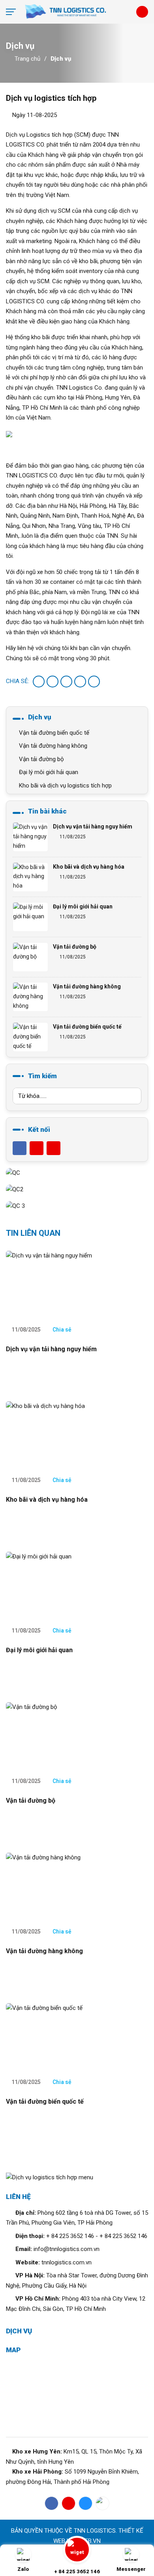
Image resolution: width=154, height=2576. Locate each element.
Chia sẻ (61, 1330)
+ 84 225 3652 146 (70, 2236)
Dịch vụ (61, 59)
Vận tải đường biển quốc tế (53, 733)
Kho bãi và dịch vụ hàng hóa (89, 867)
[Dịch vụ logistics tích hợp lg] (76, 12)
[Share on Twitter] (53, 682)
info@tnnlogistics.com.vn (67, 2249)
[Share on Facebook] (39, 682)
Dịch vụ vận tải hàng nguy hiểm (93, 826)
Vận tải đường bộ (41, 759)
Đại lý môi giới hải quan (48, 772)
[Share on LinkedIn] (94, 682)
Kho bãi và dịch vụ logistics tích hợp (65, 786)
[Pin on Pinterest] (80, 682)
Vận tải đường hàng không (52, 746)
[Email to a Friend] (66, 682)
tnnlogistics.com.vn (67, 2262)
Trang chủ (27, 59)
